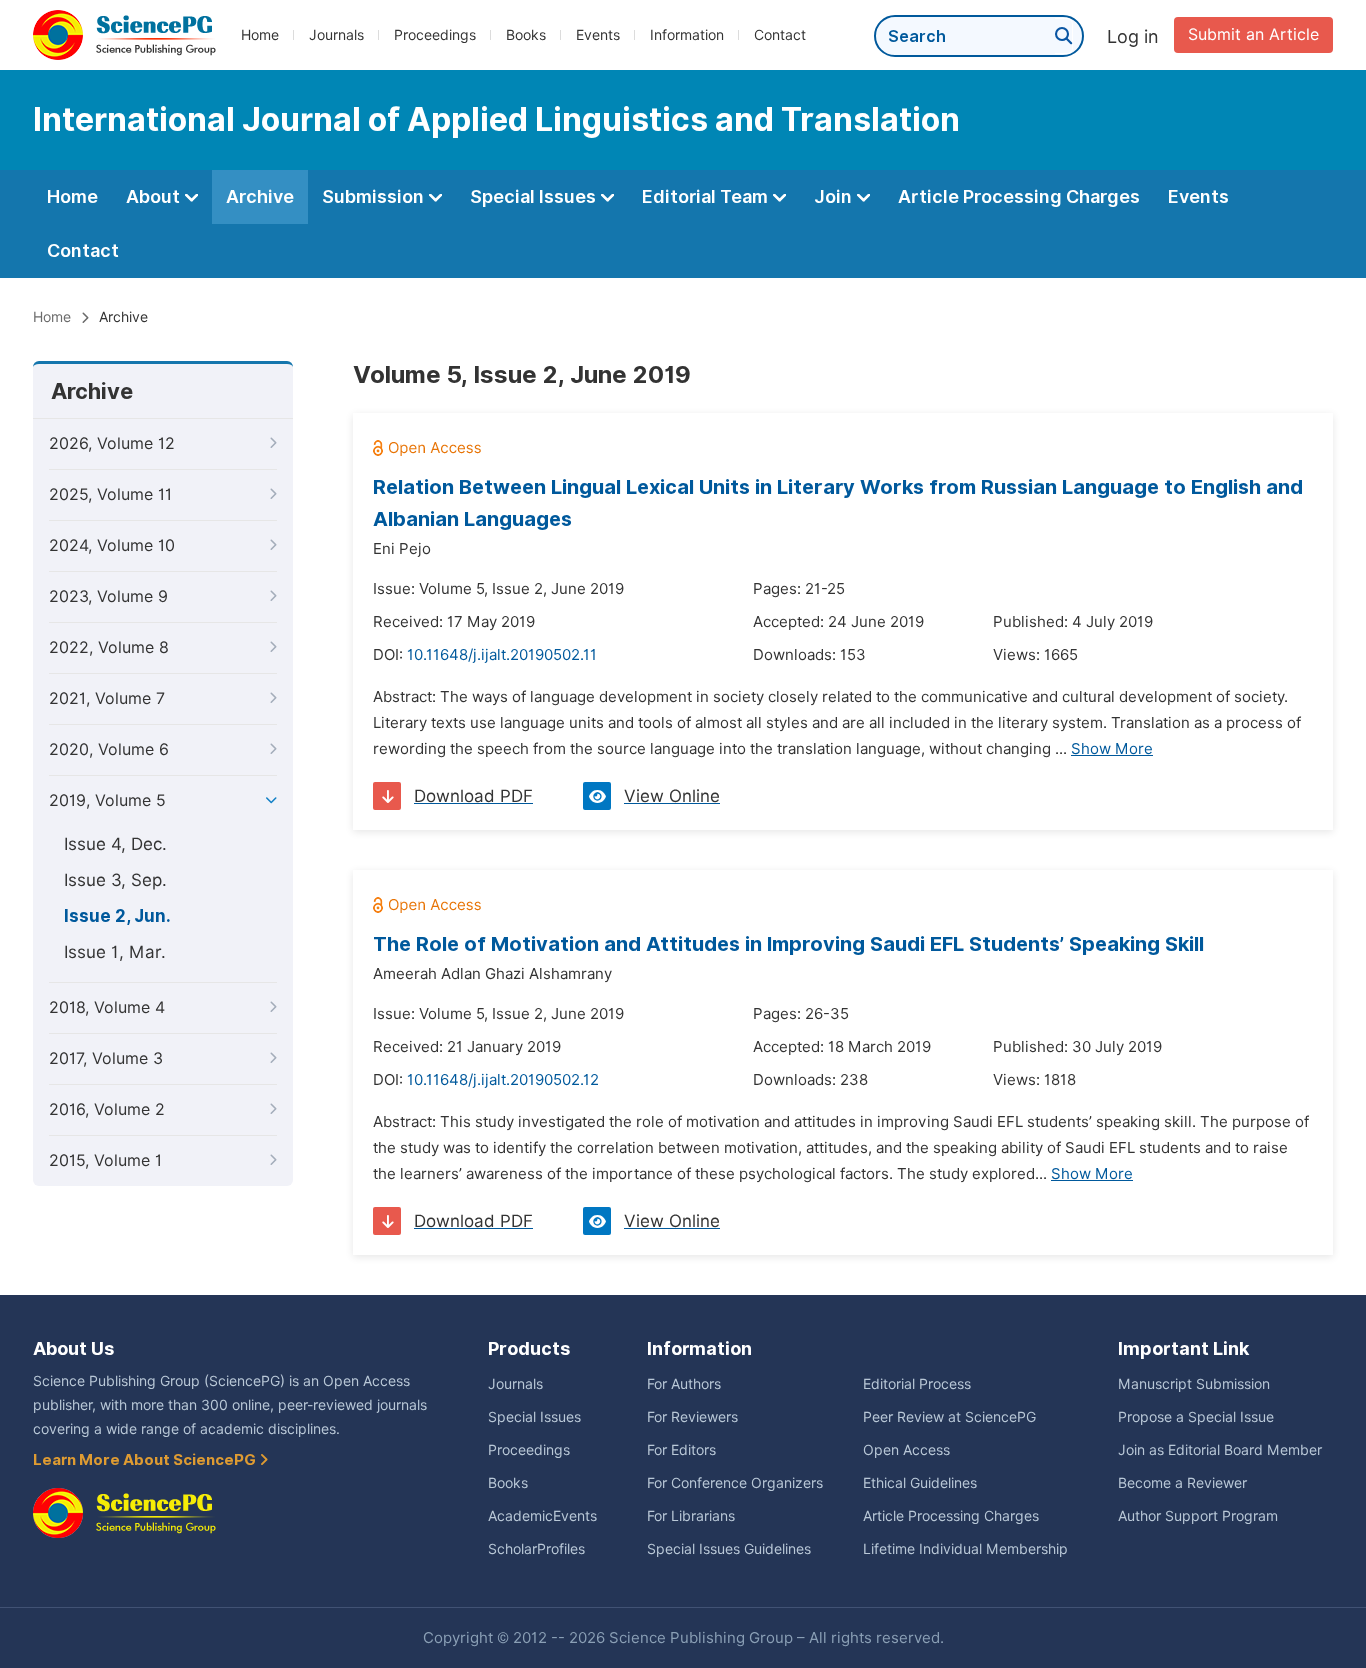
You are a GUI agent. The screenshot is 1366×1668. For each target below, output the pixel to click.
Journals (336, 35)
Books (526, 35)
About (155, 196)
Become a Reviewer (1182, 1483)
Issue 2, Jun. (117, 916)
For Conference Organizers (735, 1483)
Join (835, 196)
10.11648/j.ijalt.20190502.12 (503, 1080)
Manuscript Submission (1194, 1384)
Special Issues (535, 196)
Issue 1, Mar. (115, 952)
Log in (1133, 36)
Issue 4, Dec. (115, 844)
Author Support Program (1198, 1516)
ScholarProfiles (536, 1549)
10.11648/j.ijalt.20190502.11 (502, 655)
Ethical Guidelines (920, 1483)
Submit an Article (1253, 34)
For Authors (684, 1384)
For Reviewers (692, 1417)
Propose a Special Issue (1196, 1417)
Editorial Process (917, 1384)
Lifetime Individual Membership (965, 1549)
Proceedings (435, 35)
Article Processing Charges (1019, 196)
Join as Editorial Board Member (1220, 1450)
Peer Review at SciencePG (949, 1417)
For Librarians (691, 1516)
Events (598, 35)
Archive (260, 196)
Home (260, 35)
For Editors (681, 1450)
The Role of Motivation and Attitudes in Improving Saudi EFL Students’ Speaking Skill (788, 944)
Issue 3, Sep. (115, 880)
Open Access (906, 1450)
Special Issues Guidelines (729, 1549)
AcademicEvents (542, 1516)
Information (687, 35)
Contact (780, 35)
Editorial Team (707, 196)
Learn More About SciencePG (146, 1460)
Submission (375, 196)
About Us (73, 1348)
